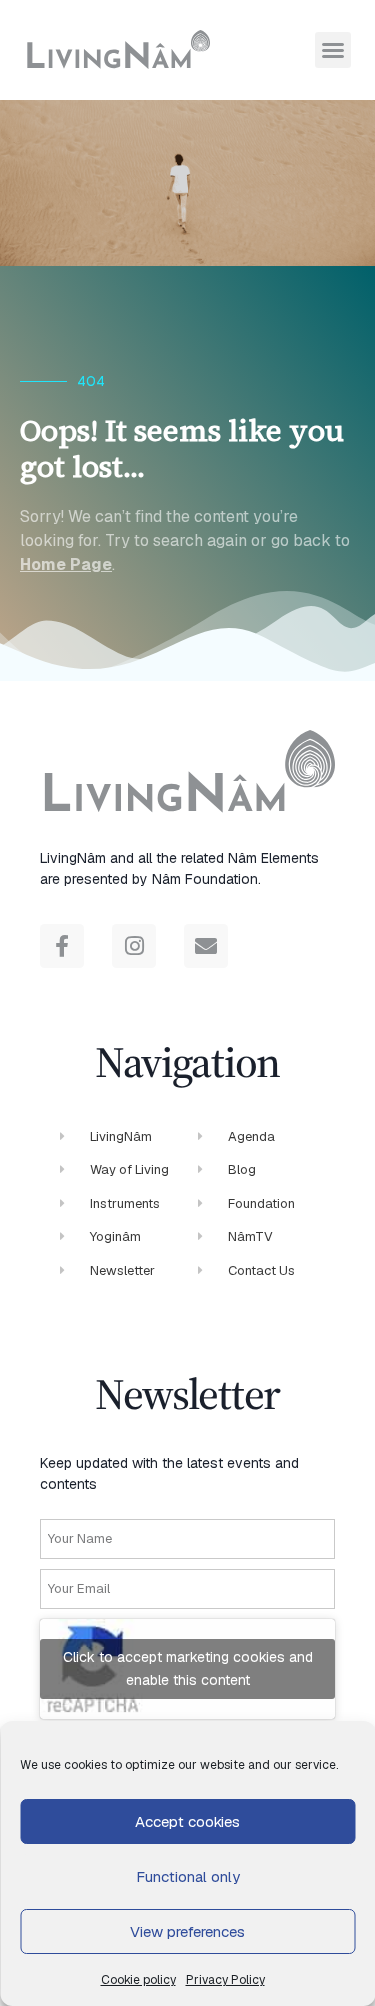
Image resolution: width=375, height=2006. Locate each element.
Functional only (188, 1876)
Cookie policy (138, 1980)
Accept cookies (187, 1821)
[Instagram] (134, 946)
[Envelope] (206, 946)
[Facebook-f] (62, 946)
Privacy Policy (225, 1980)
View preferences (187, 1931)
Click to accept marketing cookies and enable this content (188, 1668)
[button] (333, 50)
